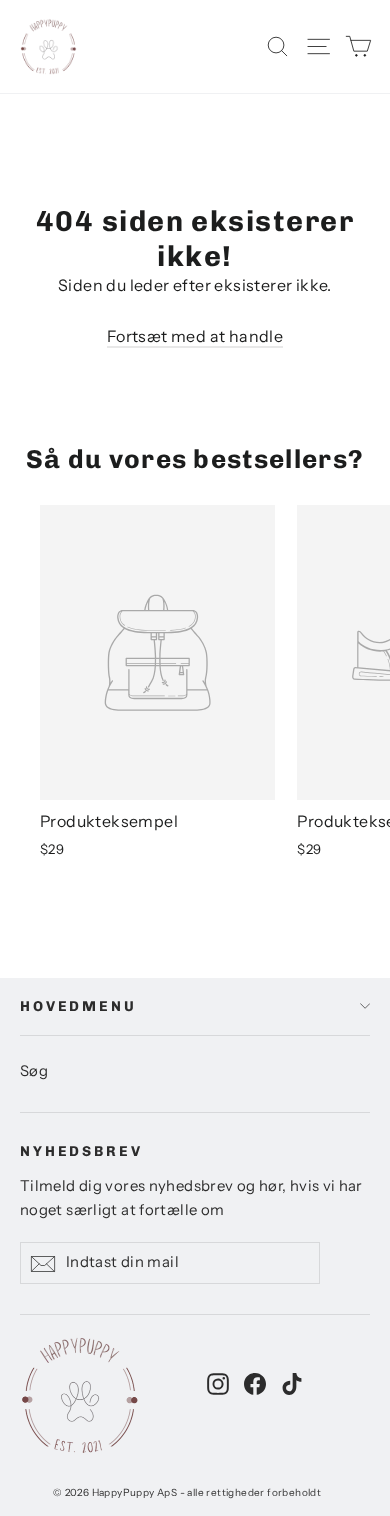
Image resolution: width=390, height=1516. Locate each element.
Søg (34, 1071)
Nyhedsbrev (81, 1151)
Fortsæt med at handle (195, 336)
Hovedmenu (78, 1006)
